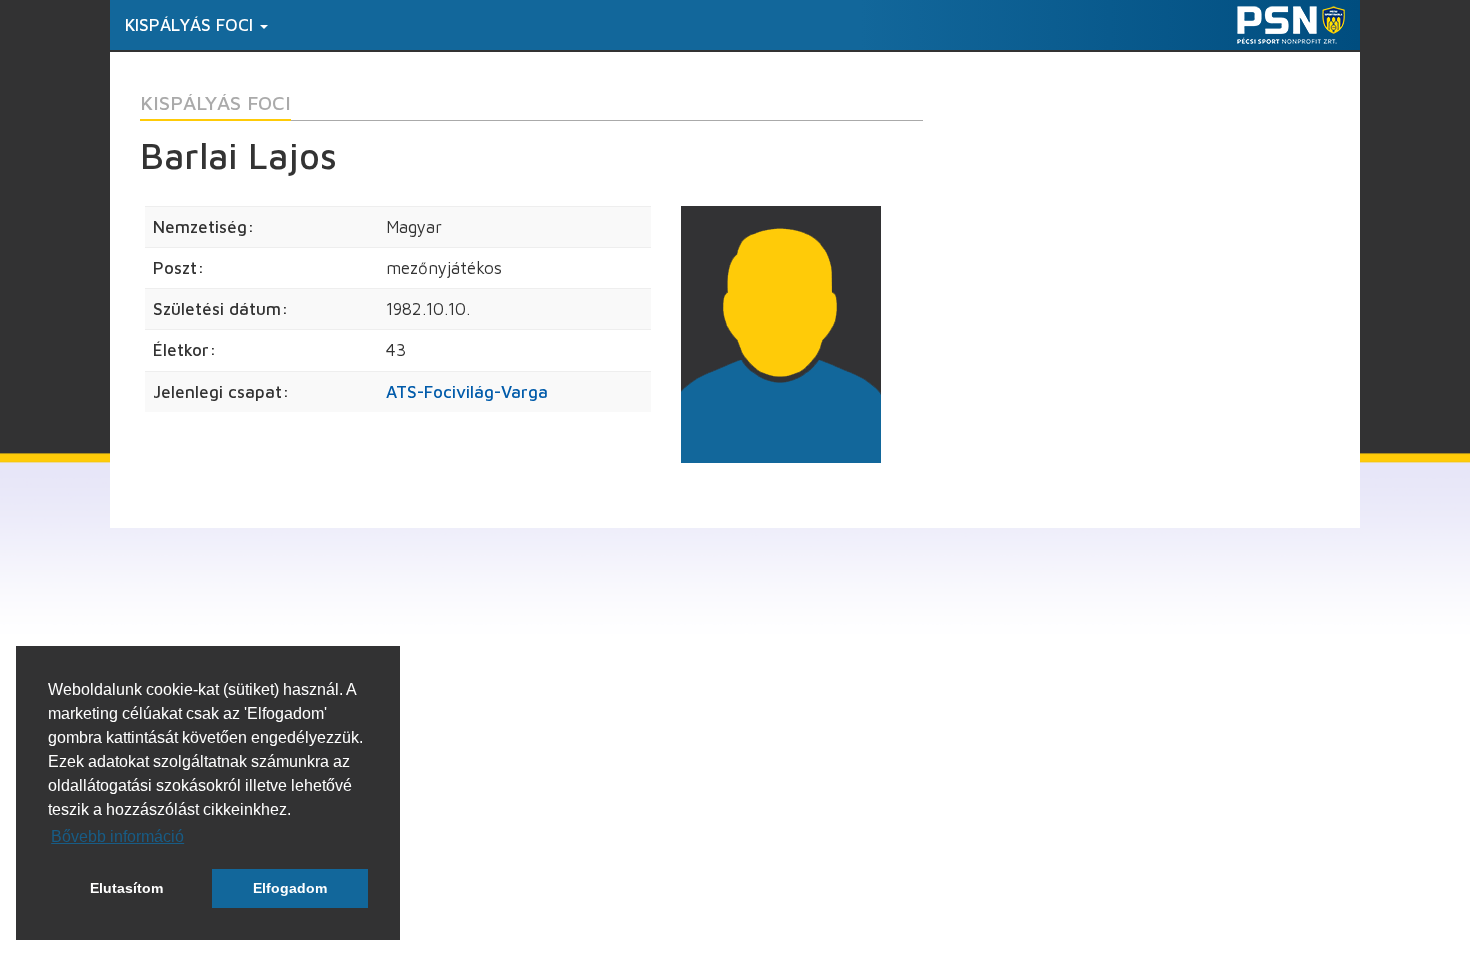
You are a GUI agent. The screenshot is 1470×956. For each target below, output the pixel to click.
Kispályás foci (191, 25)
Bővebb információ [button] (117, 836)
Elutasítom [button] (126, 888)
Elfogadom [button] (290, 888)
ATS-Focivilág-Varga (467, 392)
